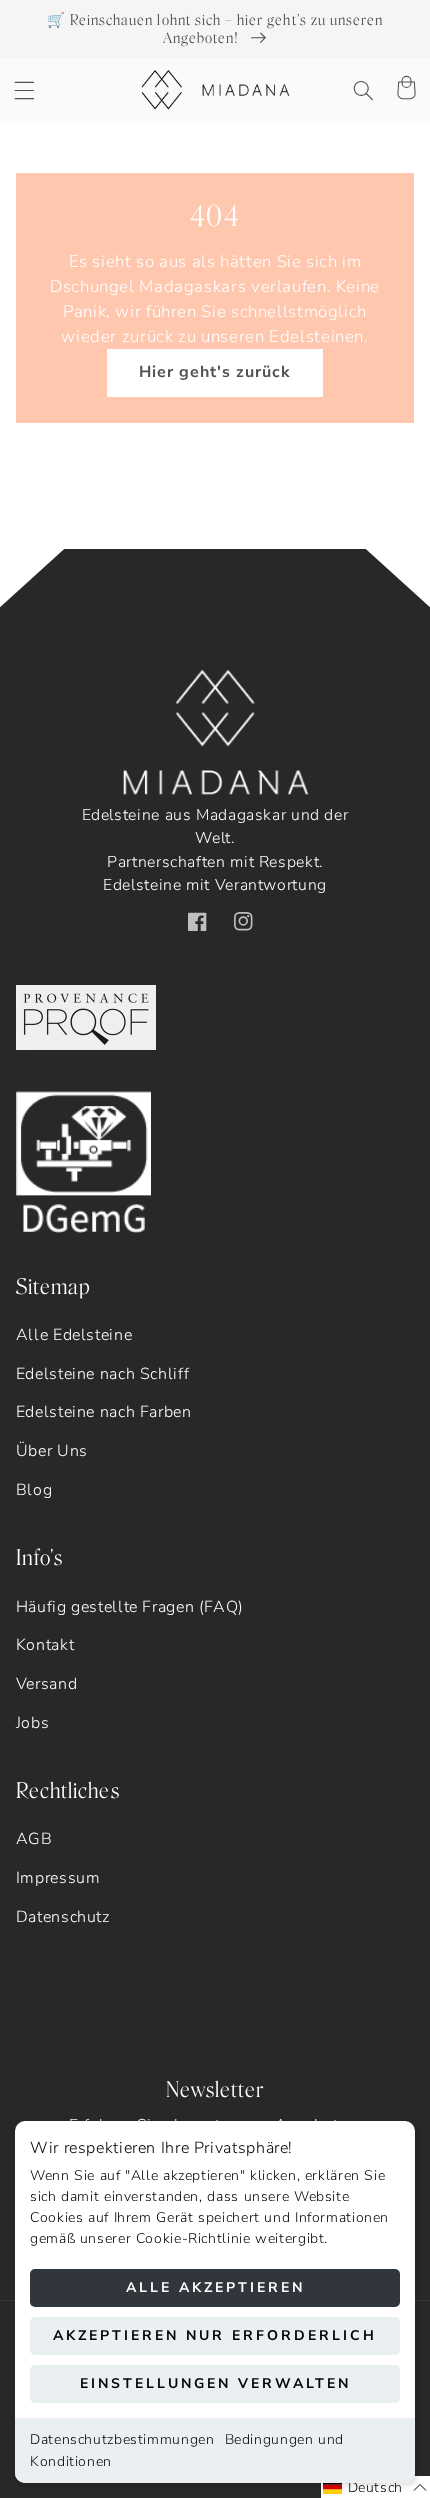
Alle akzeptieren (215, 2287)
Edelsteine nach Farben (104, 1412)
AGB (34, 1839)
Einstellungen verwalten (215, 2383)
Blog (34, 1490)
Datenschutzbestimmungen (122, 2439)
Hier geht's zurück (215, 372)
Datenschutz (63, 1917)
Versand (46, 1684)
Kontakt (45, 1645)
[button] (24, 90)
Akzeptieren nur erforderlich (215, 2335)
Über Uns (52, 1451)
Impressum (58, 1878)
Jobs (33, 1723)
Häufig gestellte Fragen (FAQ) (130, 1607)
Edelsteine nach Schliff (103, 1374)
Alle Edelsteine (74, 1335)
